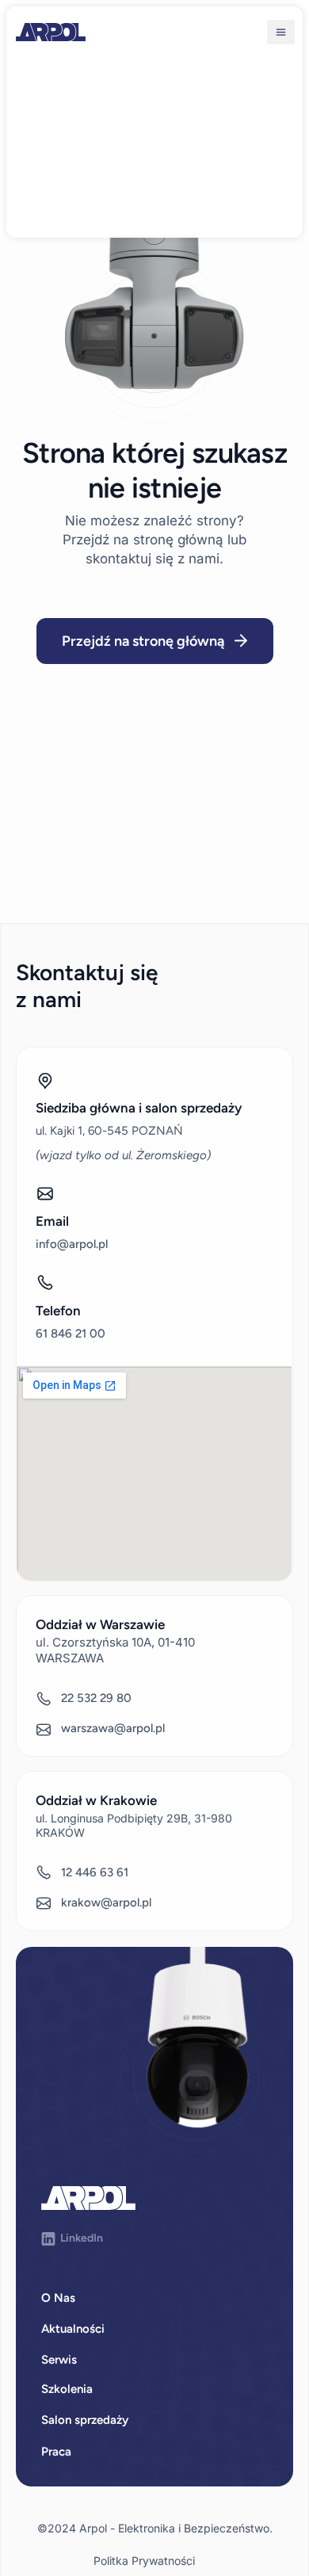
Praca (56, 2452)
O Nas (58, 2298)
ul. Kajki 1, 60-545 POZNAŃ (109, 1131)
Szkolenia (67, 2389)
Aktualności (73, 2329)
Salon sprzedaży (85, 2420)
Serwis (59, 2360)
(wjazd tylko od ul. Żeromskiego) (123, 1155)
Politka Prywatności (144, 2561)
